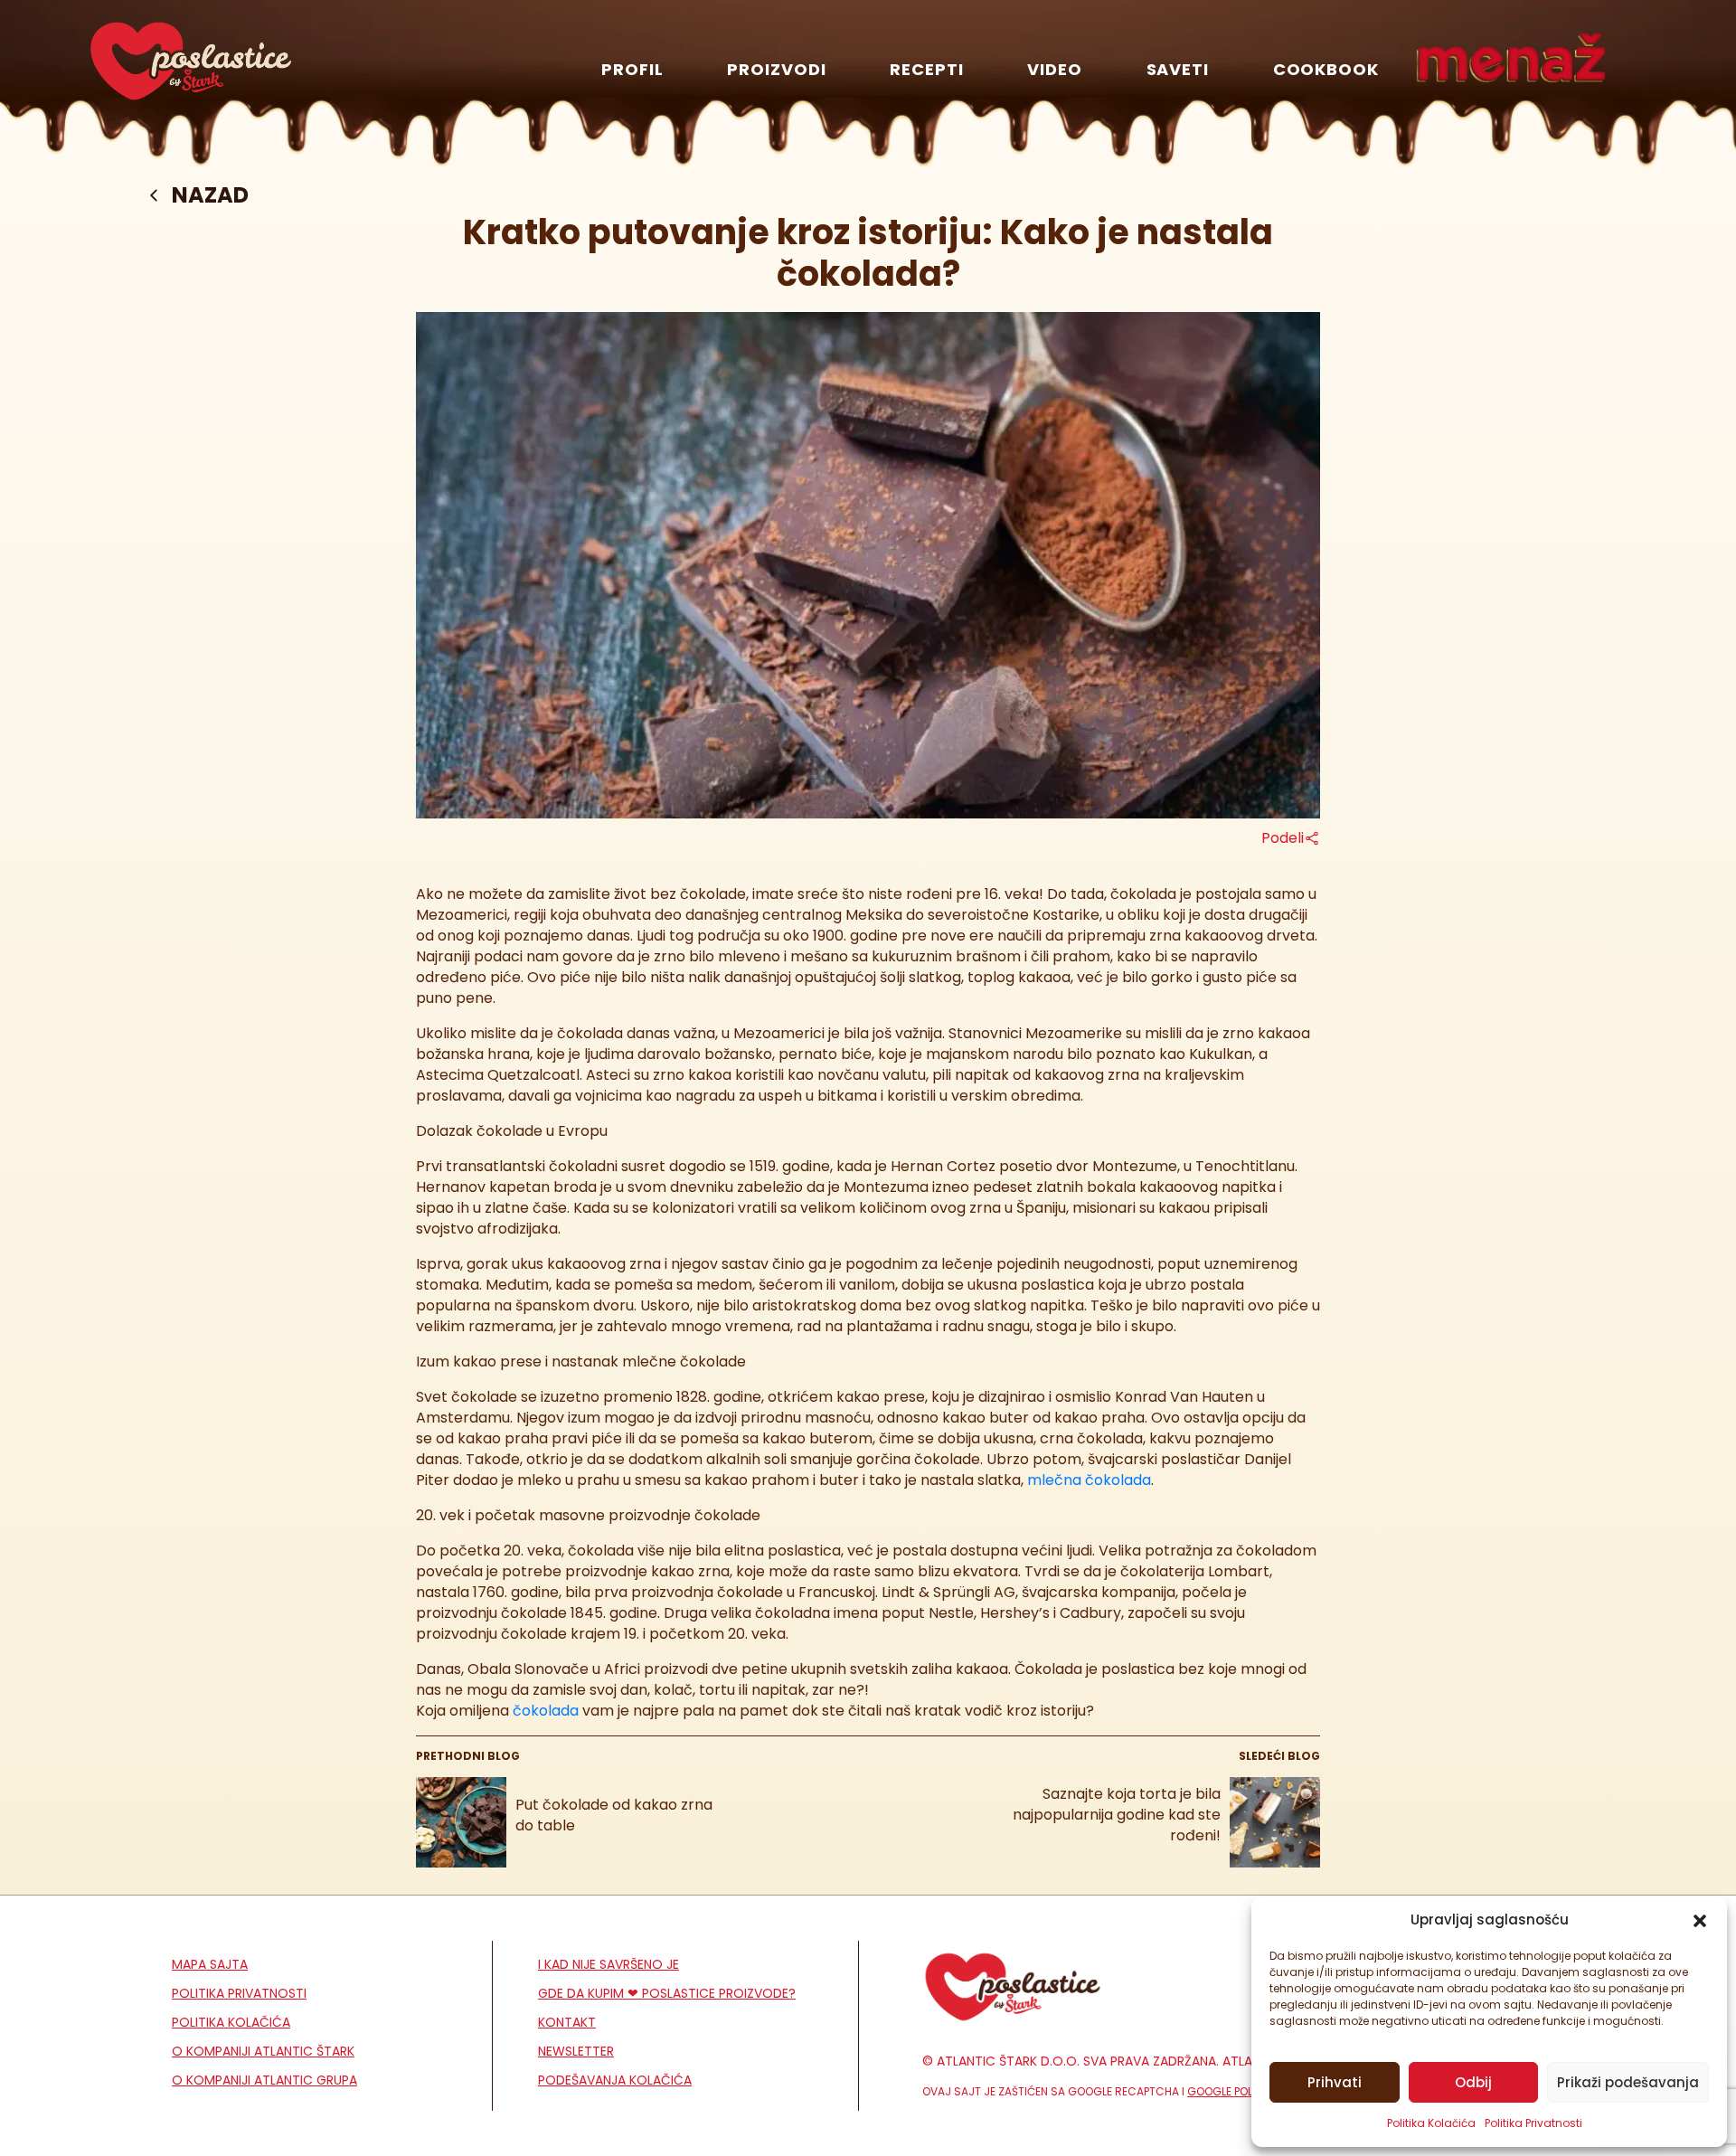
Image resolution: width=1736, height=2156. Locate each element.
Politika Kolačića (1431, 2123)
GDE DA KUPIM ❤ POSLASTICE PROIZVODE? (667, 1993)
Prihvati (1335, 2082)
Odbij (1473, 2082)
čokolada (546, 1711)
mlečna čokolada (1089, 1480)
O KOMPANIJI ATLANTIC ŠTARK (263, 2051)
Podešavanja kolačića (615, 2080)
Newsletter (576, 2051)
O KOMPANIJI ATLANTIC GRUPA (264, 2080)
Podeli (1283, 838)
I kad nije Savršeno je (609, 1964)
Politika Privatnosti (1533, 2123)
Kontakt (567, 2022)
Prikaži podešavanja (1628, 2082)
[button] (1700, 1920)
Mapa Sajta (210, 1964)
